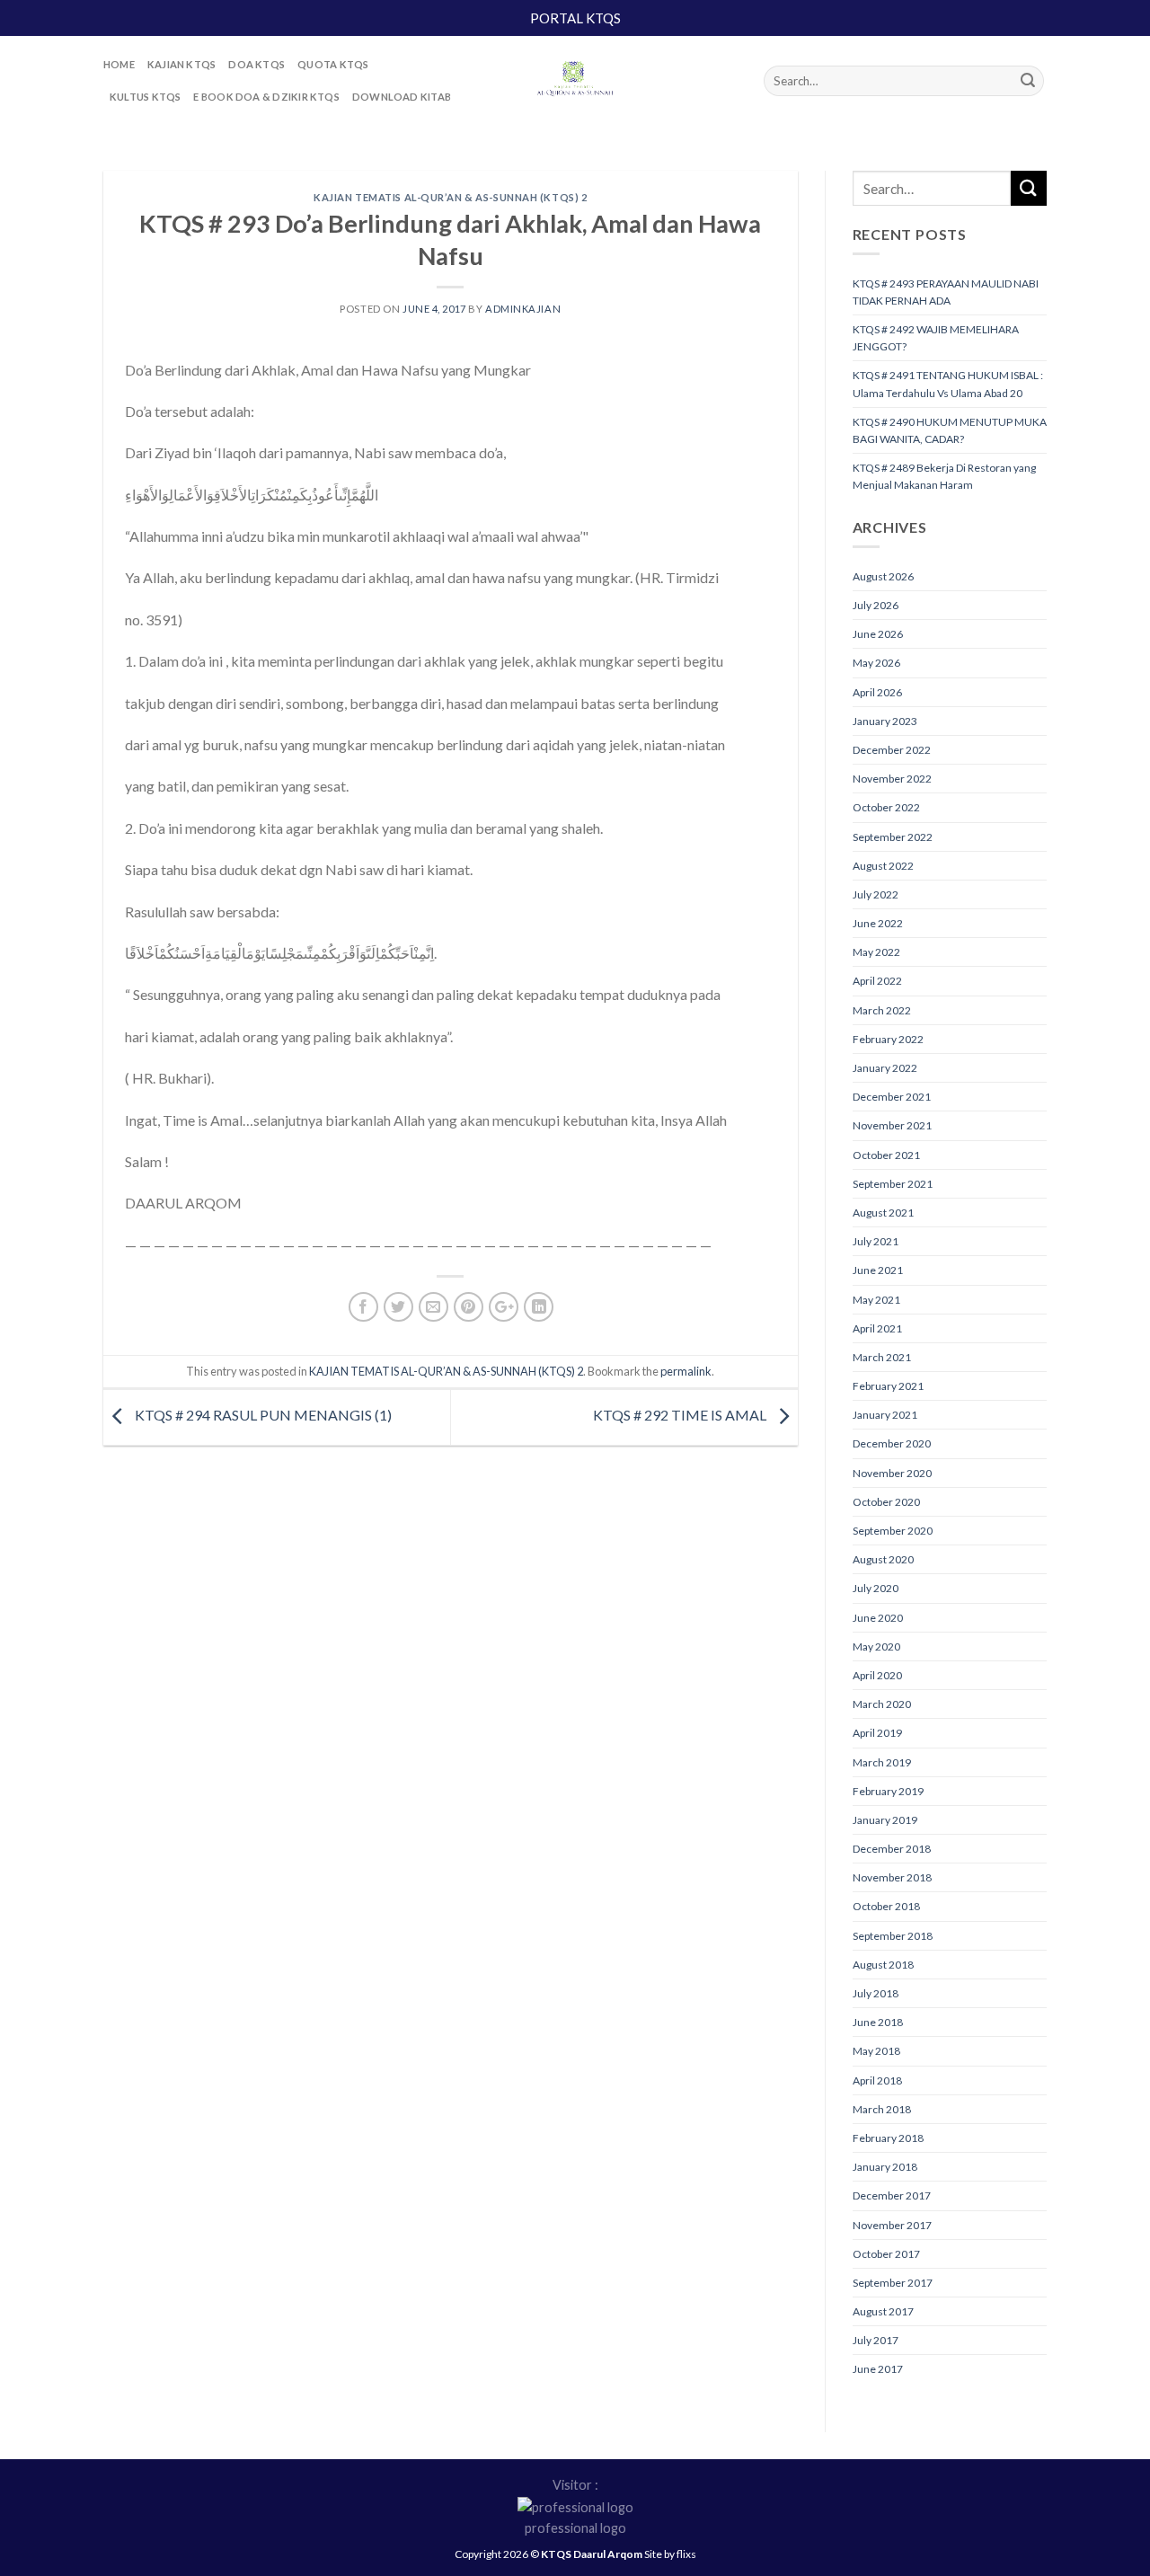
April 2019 (877, 1733)
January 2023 (885, 721)
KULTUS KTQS (145, 97)
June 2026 (878, 634)
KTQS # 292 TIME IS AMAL (681, 1415)
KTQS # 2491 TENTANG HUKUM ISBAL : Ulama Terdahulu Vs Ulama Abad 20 (948, 384)
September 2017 (893, 2283)
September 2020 (893, 1531)
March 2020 (882, 1704)
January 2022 (885, 1068)
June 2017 (878, 2369)
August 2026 (883, 576)
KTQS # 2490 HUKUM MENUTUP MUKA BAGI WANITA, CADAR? (950, 430)
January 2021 (885, 1415)
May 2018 (876, 2051)
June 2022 (878, 923)
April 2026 (877, 692)
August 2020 (883, 1559)
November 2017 (892, 2225)
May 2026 (876, 663)
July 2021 (876, 1241)
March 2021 (882, 1357)
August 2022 (883, 866)
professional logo (575, 2528)
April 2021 (877, 1328)
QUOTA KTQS (333, 64)
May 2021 (876, 1300)
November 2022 (892, 779)
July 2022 (876, 894)
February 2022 (888, 1039)
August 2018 (883, 1965)
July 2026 (876, 605)
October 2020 (886, 1502)
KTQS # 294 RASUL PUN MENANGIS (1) (262, 1415)
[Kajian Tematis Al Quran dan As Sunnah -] (575, 81)
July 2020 (876, 1588)
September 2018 (893, 1936)
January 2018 (885, 2167)
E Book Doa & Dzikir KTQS (266, 97)
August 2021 (883, 1213)
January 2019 (885, 1820)
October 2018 (886, 1906)
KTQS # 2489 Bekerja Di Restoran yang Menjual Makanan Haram (944, 476)
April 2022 (877, 981)
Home (119, 64)
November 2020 (892, 1473)
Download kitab (402, 97)
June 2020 (878, 1618)
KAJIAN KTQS (181, 64)
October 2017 (886, 2254)
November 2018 (892, 1877)
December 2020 (892, 1443)
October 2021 (886, 1155)
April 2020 (877, 1675)
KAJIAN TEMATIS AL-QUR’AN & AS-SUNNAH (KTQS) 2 (450, 197)
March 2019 (882, 1762)
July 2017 (876, 2340)
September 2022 (893, 837)
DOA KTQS (257, 64)
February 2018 (888, 2138)
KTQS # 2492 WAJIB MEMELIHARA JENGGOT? (936, 338)
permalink (686, 1371)
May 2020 (876, 1647)
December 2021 (892, 1097)
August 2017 (883, 2311)
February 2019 (888, 1791)
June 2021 (878, 1270)
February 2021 (888, 1386)
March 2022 (882, 1010)
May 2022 (876, 952)
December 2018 (892, 1849)
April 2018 (877, 2080)
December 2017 (892, 2195)
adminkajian (523, 309)
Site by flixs (670, 2554)
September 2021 (893, 1184)
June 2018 (878, 2022)
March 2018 (882, 2109)
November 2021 (892, 1125)
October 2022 (886, 807)
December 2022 (892, 750)
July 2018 (876, 1993)
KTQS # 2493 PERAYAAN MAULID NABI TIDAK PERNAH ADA (946, 292)
